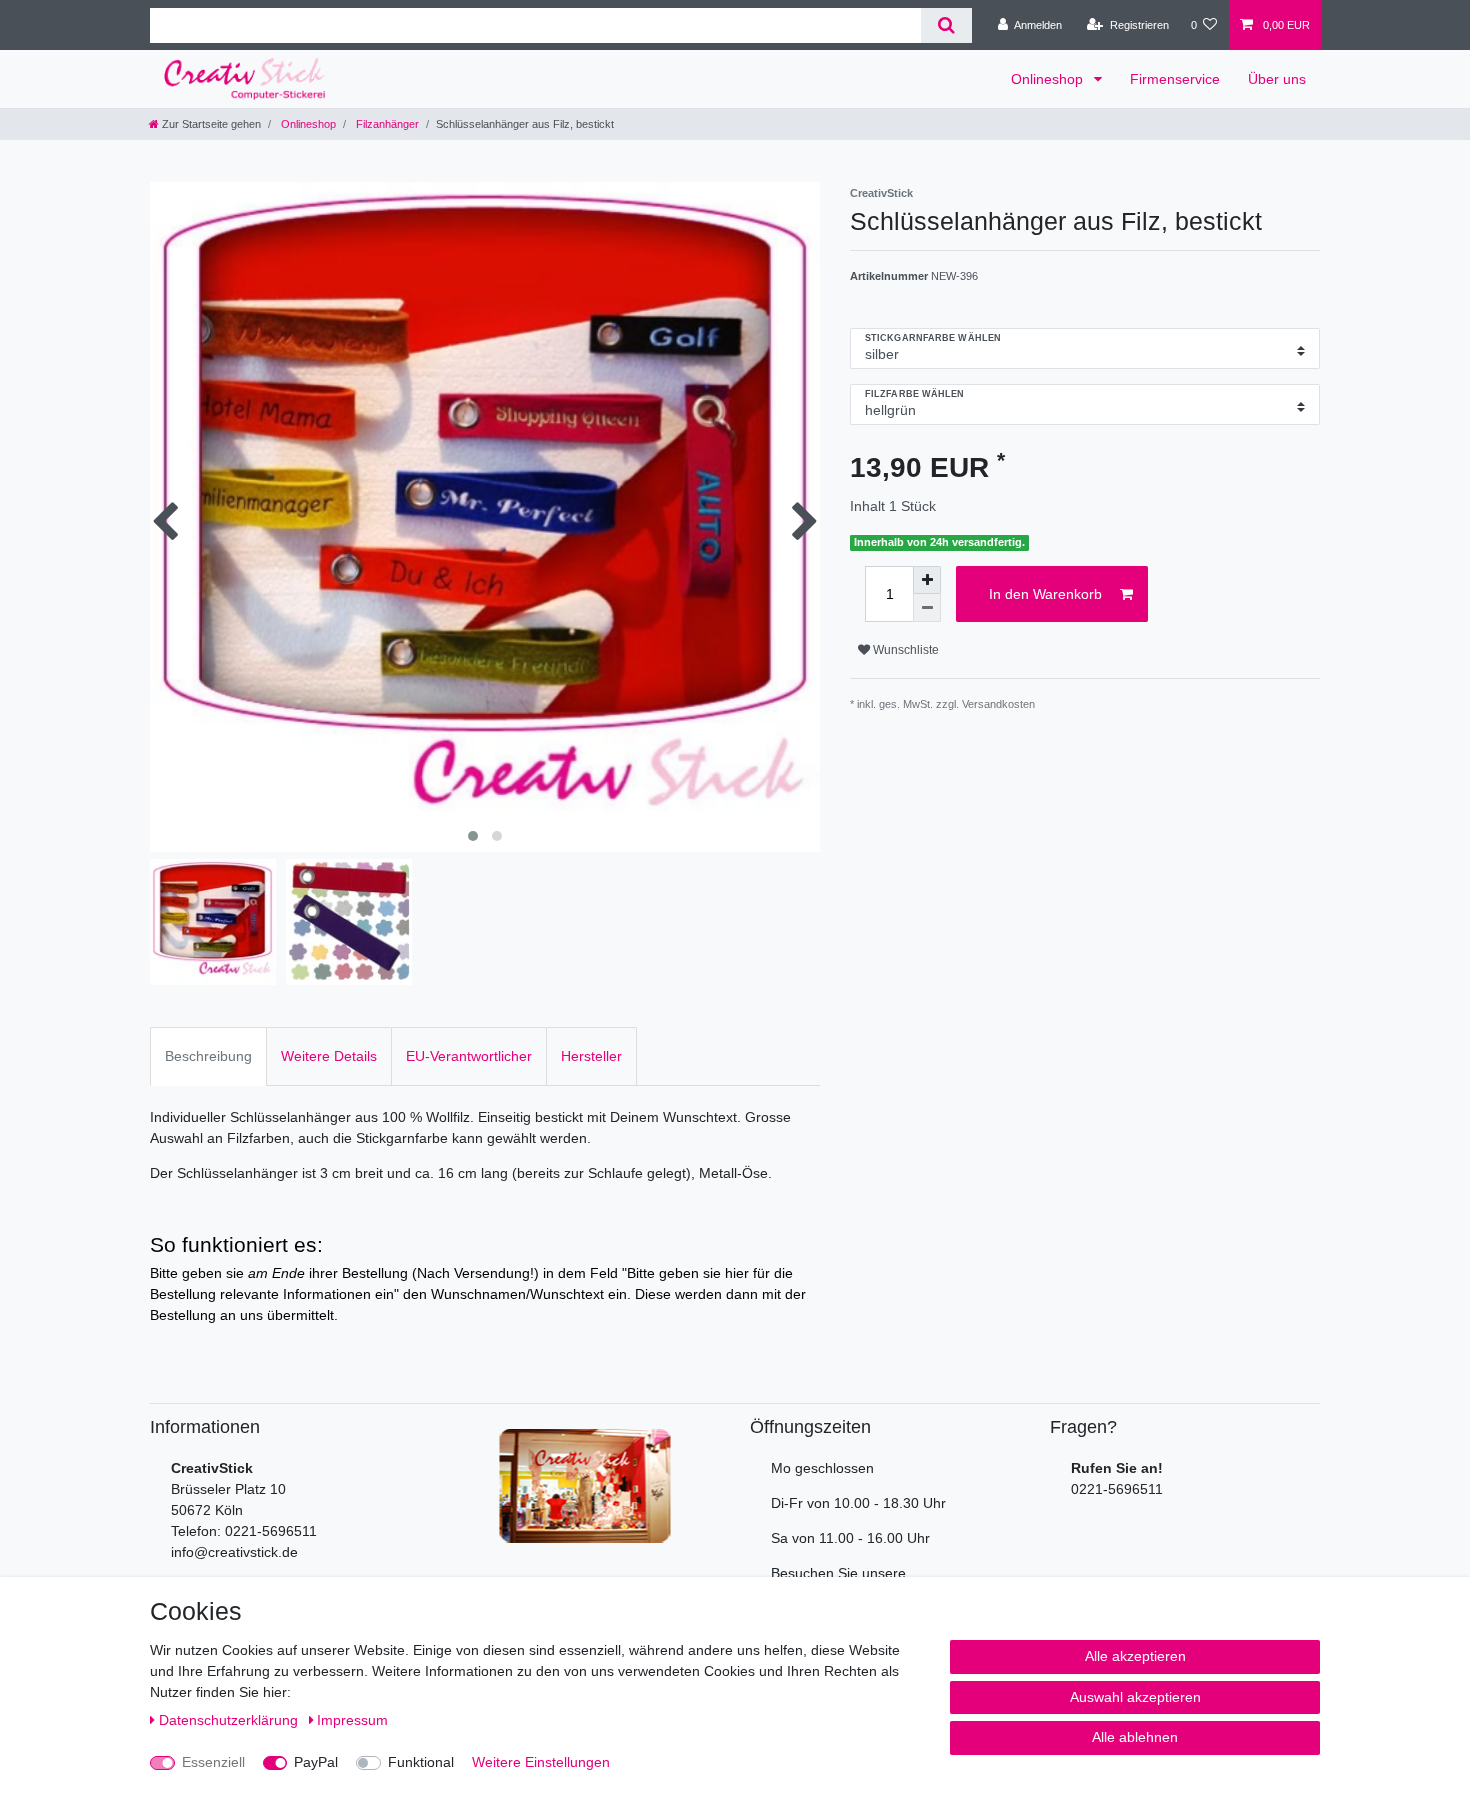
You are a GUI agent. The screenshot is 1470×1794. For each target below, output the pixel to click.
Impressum (352, 1720)
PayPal (316, 1762)
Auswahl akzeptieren (1135, 1697)
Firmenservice (1175, 79)
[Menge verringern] (927, 608)
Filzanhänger (386, 124)
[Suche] (946, 25)
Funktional (421, 1762)
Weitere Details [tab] (329, 1056)
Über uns (1277, 79)
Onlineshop (1049, 79)
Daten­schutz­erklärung (230, 1720)
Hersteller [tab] (591, 1056)
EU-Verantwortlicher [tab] (469, 1056)
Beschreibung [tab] (208, 1056)
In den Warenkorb (1045, 594)
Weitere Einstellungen (541, 1762)
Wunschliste (904, 650)
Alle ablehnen (1135, 1737)
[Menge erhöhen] (927, 580)
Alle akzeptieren (1135, 1656)
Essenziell (213, 1762)
